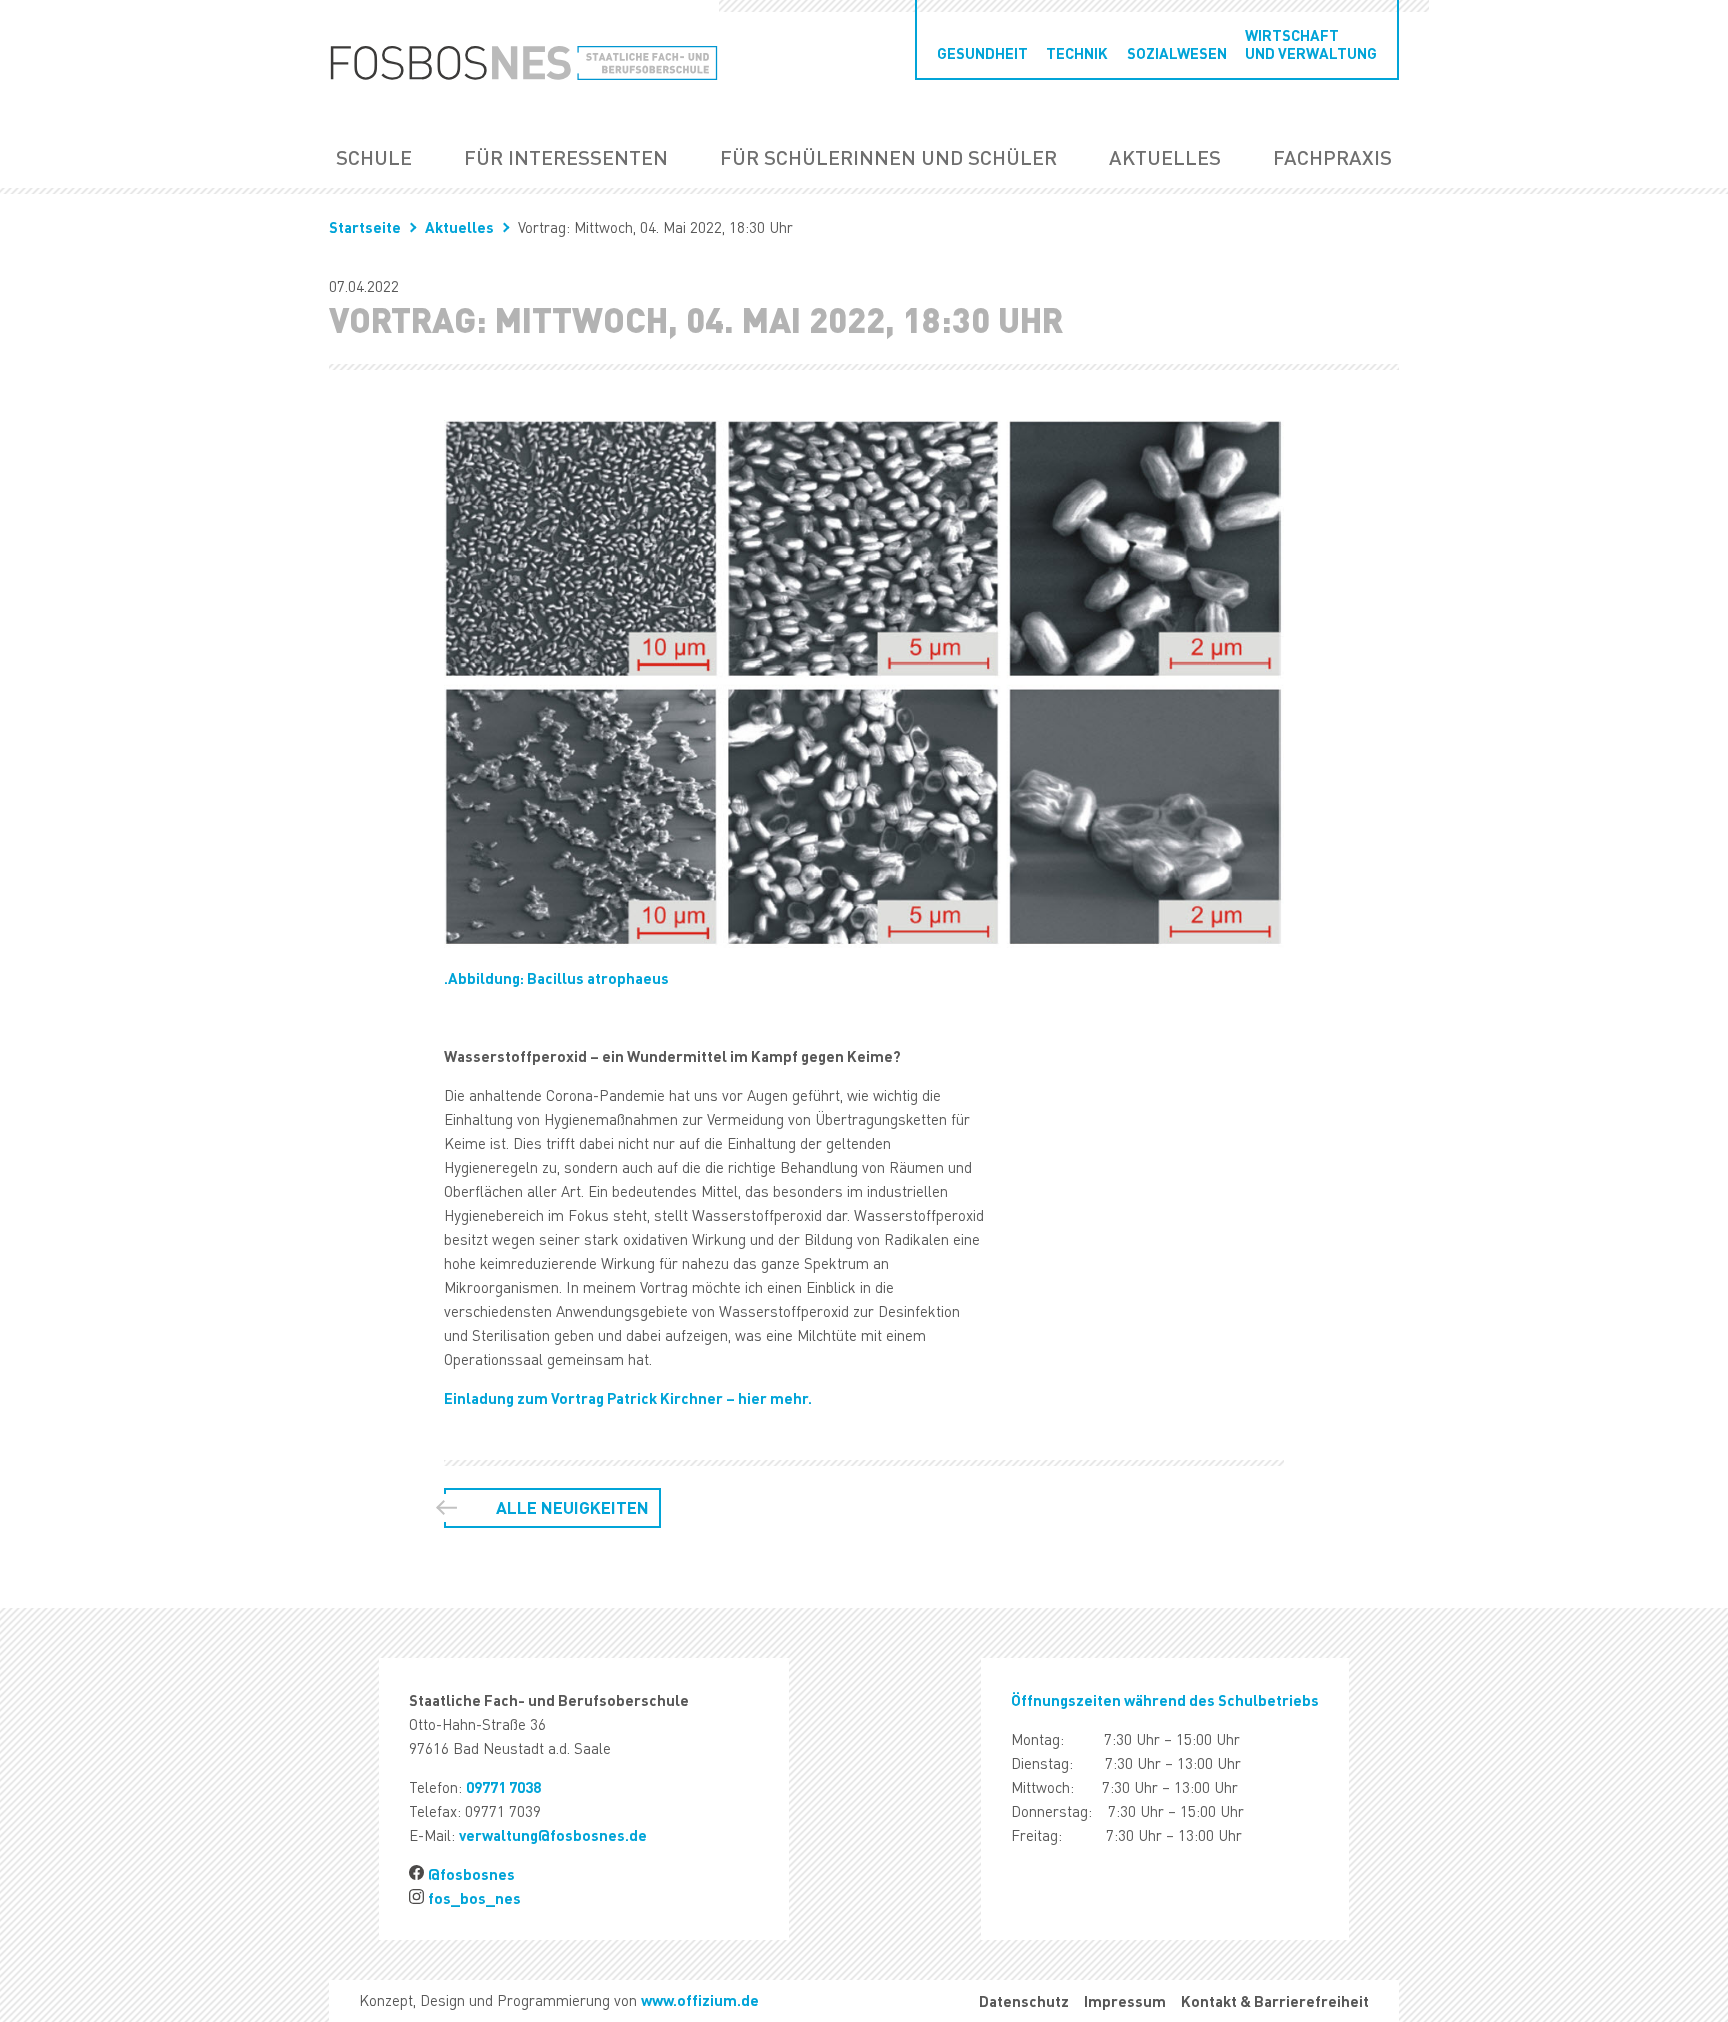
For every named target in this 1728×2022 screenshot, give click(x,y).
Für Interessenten (566, 157)
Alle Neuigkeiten (572, 1507)
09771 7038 (503, 1787)
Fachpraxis (1332, 157)
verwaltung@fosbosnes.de (553, 1835)
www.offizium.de (700, 2000)
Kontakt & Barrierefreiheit (1275, 2001)
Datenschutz (1024, 2001)
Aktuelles (1165, 157)
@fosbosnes (471, 1874)
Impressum (1125, 2001)
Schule (374, 157)
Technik (1077, 53)
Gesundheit (982, 53)
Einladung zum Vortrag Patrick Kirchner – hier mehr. (628, 1398)
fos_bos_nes (474, 1898)
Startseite (365, 227)
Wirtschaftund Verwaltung (1311, 44)
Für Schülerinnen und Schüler (888, 157)
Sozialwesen (1177, 53)
